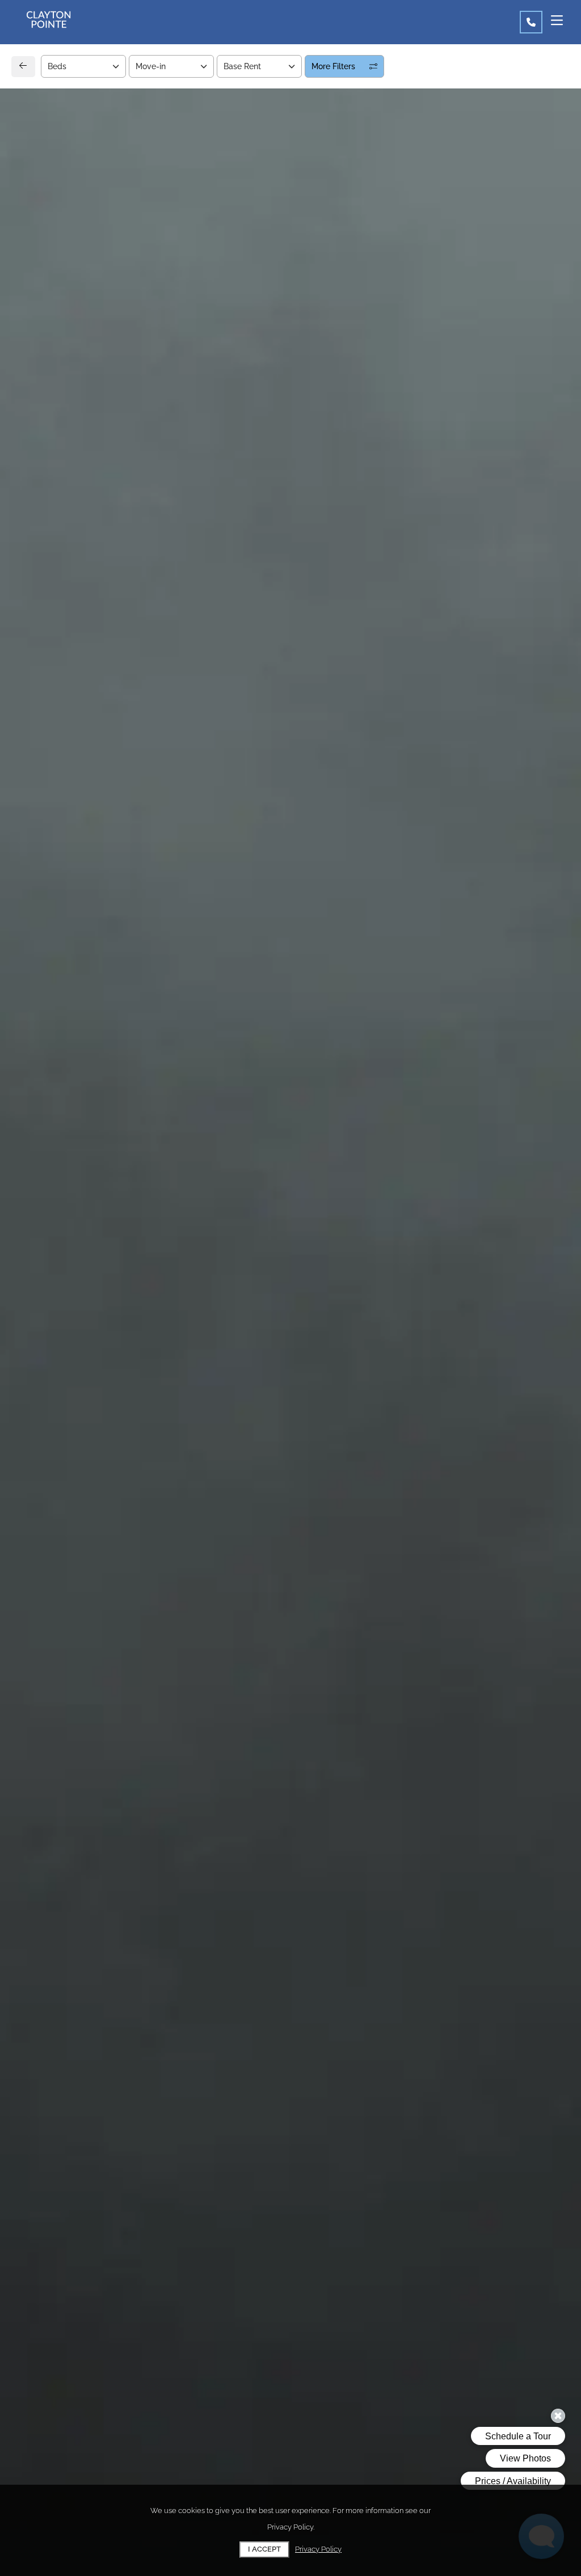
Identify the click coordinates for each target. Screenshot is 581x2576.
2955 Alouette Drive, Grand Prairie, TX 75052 (128, 855)
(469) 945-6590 (66, 881)
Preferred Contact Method (354, 891)
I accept (264, 2549)
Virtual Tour (464, 363)
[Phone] (531, 22)
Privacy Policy (318, 2549)
